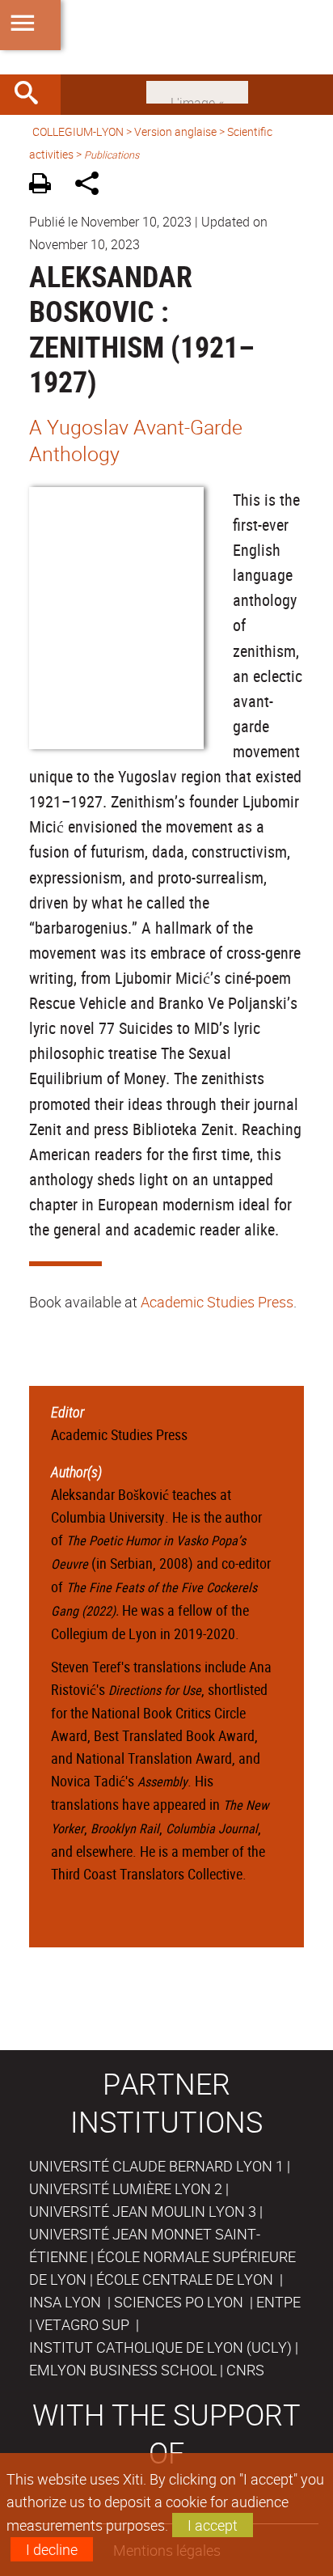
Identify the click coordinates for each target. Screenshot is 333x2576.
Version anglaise (175, 131)
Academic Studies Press (217, 1302)
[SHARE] (93, 186)
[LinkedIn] (197, 91)
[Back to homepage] (166, 37)
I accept (213, 2525)
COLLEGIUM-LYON (78, 131)
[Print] (46, 186)
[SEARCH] (32, 95)
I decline (52, 2549)
